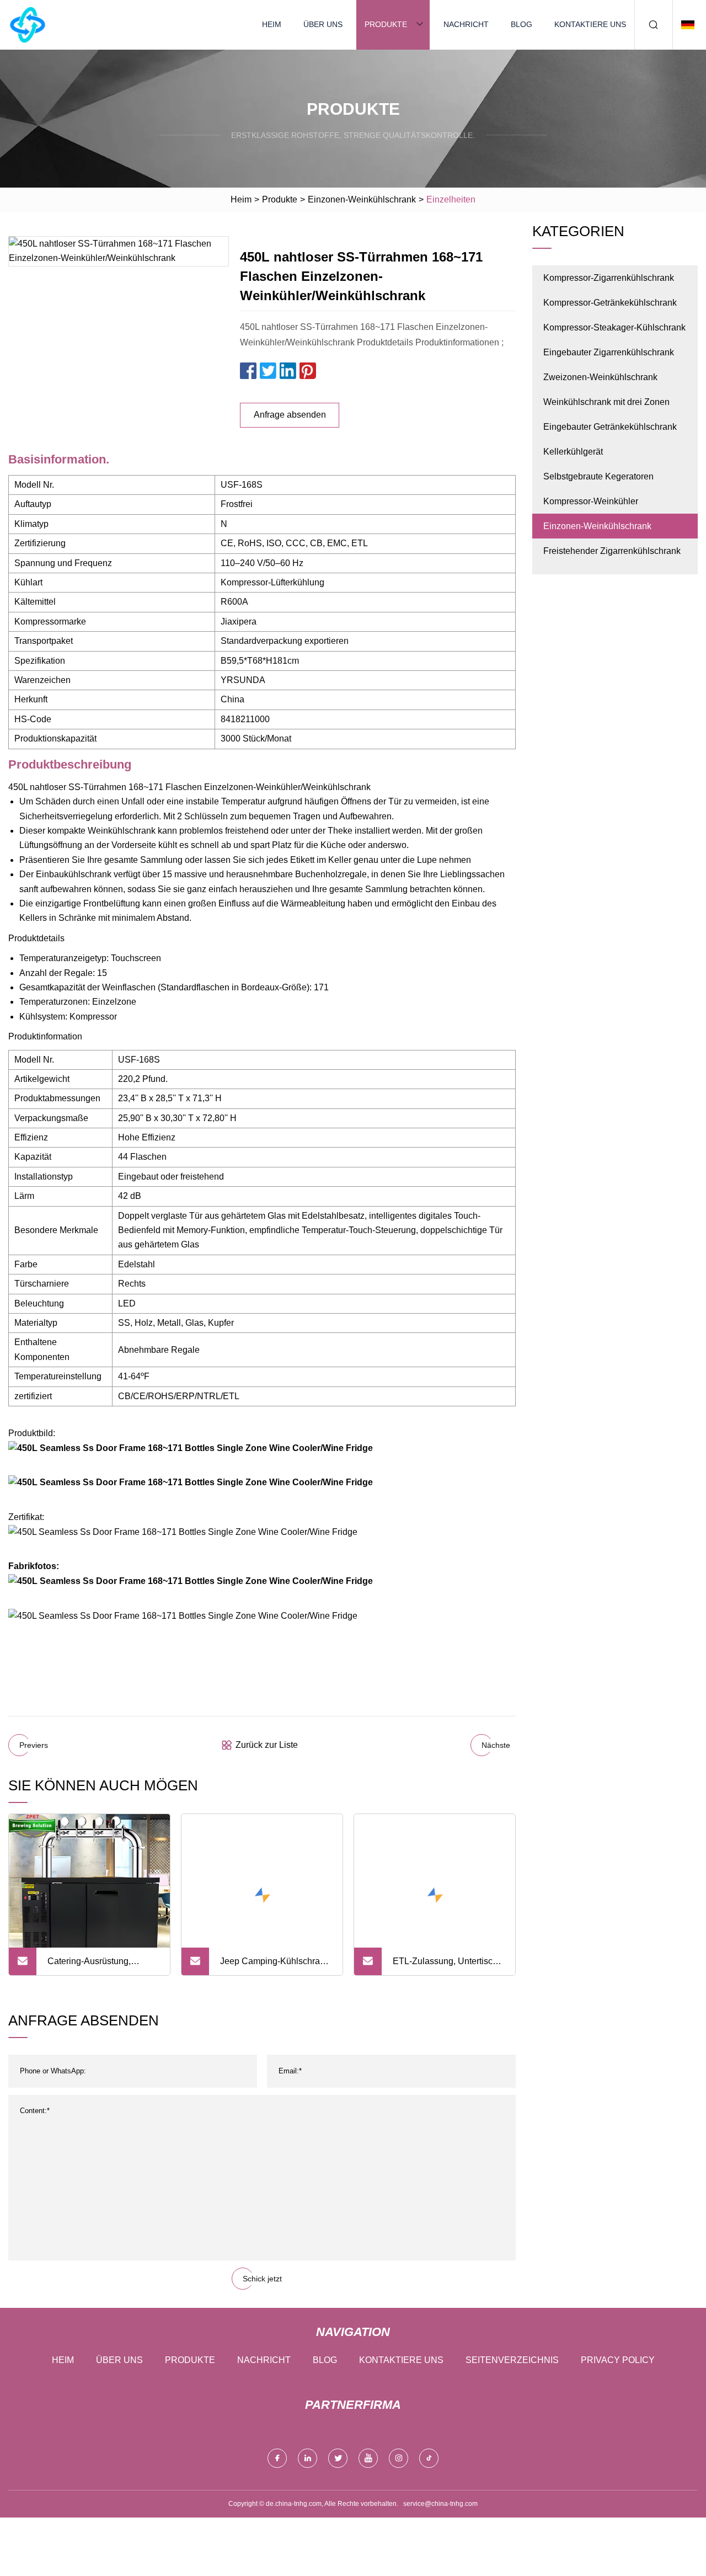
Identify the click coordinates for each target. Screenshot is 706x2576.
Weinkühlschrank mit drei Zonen (606, 402)
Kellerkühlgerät (573, 452)
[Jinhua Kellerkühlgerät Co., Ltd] (28, 25)
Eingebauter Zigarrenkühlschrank (609, 352)
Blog (522, 24)
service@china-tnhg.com (440, 2504)
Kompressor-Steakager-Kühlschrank (614, 327)
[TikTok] (429, 2458)
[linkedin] (307, 2458)
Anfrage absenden (290, 415)
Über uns (323, 24)
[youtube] (368, 2458)
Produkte (386, 24)
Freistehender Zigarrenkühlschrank (612, 551)
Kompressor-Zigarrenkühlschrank (609, 278)
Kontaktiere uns (590, 24)
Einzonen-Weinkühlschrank (362, 199)
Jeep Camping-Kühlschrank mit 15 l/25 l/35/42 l (275, 1966)
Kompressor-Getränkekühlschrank (610, 303)
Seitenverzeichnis (512, 2360)
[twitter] (338, 2458)
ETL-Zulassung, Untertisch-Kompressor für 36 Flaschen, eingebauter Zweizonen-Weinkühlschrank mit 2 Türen (446, 1966)
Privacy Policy (618, 2360)
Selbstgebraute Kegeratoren (598, 476)
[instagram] (399, 2458)
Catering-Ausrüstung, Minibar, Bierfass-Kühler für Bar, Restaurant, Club (100, 1966)
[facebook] (277, 2458)
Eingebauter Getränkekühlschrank (610, 427)
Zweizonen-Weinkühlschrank (600, 377)
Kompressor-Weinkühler (591, 501)
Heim (272, 24)
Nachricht (466, 24)
